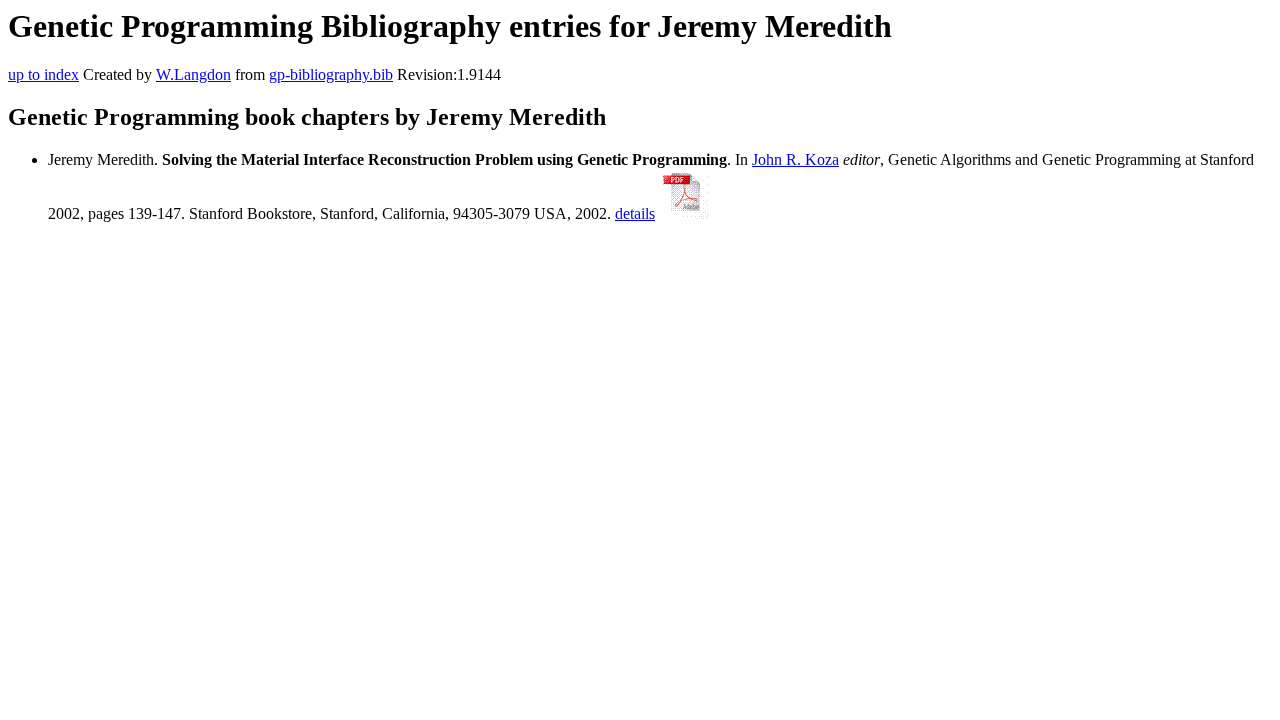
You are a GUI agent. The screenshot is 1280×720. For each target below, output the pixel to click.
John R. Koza (795, 159)
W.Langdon (193, 74)
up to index (43, 74)
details (635, 213)
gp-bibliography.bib (331, 74)
